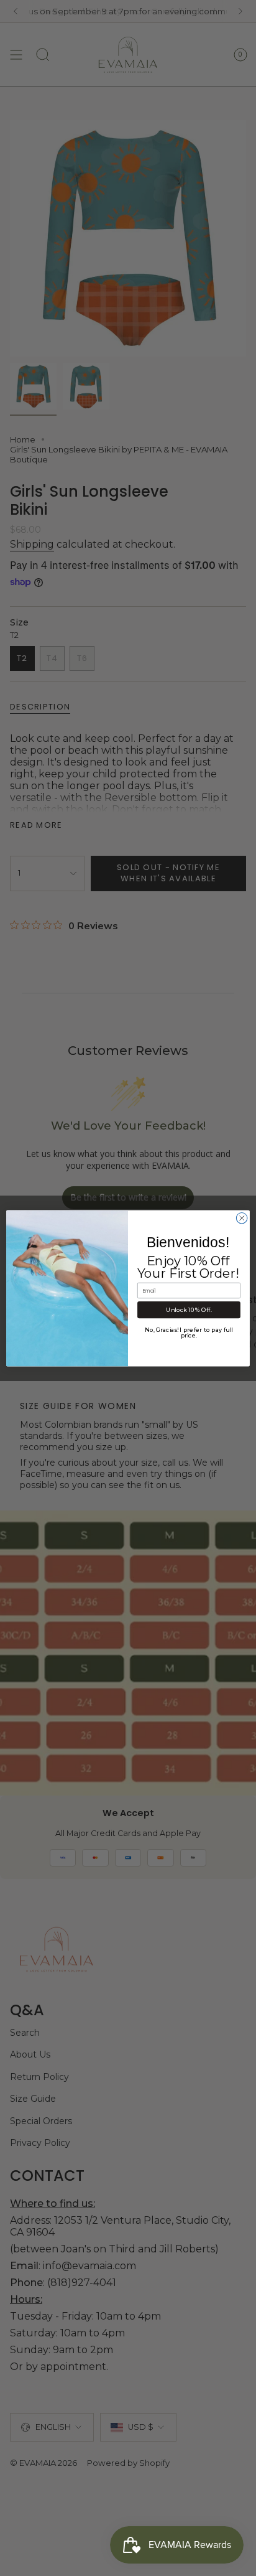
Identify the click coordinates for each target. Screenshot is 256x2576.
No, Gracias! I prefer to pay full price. (189, 1332)
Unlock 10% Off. (189, 1310)
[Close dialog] (242, 1218)
